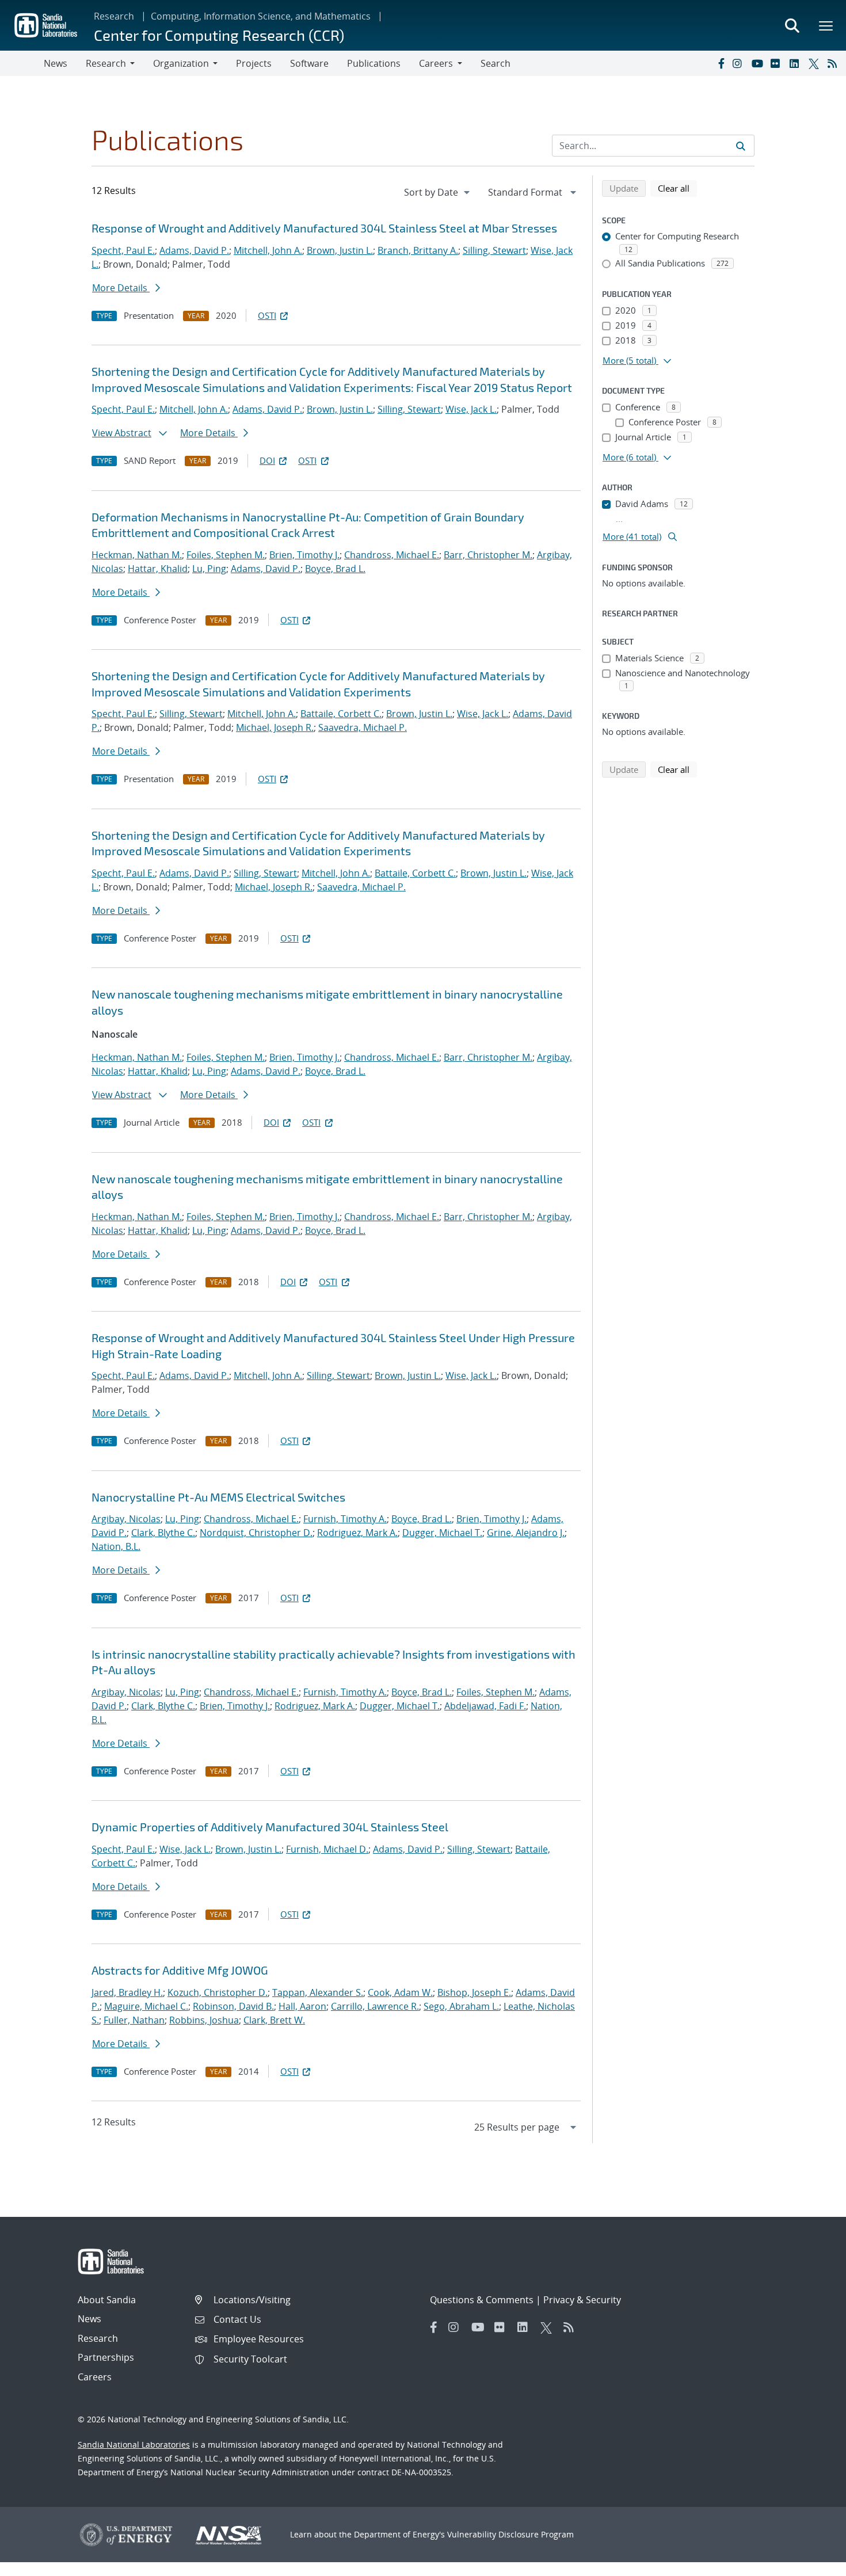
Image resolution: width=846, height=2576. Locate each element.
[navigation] (438, 192)
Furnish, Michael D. (327, 1849)
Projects (254, 63)
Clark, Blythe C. (163, 1533)
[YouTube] (759, 63)
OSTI (267, 315)
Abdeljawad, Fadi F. (485, 1706)
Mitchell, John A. (268, 250)
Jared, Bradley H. (127, 1992)
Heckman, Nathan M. (137, 555)
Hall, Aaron (302, 2006)
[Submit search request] (741, 146)
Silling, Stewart (494, 250)
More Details (121, 288)
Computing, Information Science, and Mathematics (261, 16)
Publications (374, 63)
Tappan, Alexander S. (318, 1992)
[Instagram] (740, 63)
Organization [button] (181, 63)
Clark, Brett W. (274, 2020)
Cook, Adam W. (400, 1992)
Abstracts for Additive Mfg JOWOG (180, 1970)
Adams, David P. (194, 250)
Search (496, 63)
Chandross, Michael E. (392, 555)
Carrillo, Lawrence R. (375, 2006)
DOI (267, 460)
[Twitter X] (815, 63)
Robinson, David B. (233, 2006)
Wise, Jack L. (471, 409)
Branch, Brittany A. (418, 250)
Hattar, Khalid (158, 569)
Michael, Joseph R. (275, 727)
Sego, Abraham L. (461, 2006)
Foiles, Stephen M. (226, 555)
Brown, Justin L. (340, 250)
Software (309, 63)
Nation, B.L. (116, 1546)
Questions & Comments (482, 2300)
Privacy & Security (582, 2300)
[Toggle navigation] (22, 63)
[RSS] (834, 63)
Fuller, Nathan (134, 2020)
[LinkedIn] (797, 63)
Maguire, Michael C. (146, 2006)
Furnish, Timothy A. (345, 1519)
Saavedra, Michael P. (363, 727)
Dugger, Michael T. (442, 1533)
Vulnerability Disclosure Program (510, 2534)
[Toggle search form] (792, 25)
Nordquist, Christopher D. (256, 1533)
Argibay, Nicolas (126, 1519)
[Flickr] (778, 63)
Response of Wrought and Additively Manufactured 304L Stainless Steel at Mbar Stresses (324, 228)
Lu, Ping (209, 569)
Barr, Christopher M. (488, 555)
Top (812, 2563)
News (56, 63)
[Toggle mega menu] (826, 25)
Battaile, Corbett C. (341, 714)
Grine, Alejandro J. (526, 1533)
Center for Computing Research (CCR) (219, 35)
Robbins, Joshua (204, 2020)
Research (114, 16)
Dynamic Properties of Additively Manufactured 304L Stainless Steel (270, 1827)
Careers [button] (436, 63)
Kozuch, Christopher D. (218, 1992)
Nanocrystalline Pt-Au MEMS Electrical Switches (218, 1497)
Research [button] (106, 63)
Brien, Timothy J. (304, 555)
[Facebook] (721, 63)
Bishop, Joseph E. (474, 1992)
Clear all (677, 188)
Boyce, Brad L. (335, 569)
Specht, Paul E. (123, 250)
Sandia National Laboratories (134, 2444)
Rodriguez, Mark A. (357, 1533)
